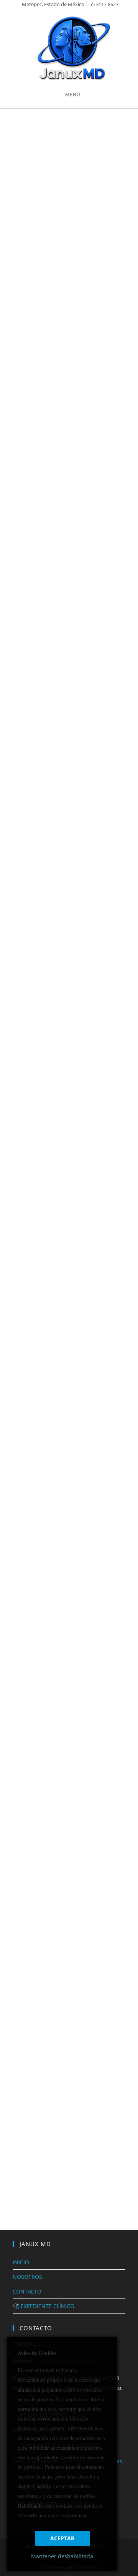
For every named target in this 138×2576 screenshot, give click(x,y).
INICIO (21, 2262)
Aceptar (62, 2538)
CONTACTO (27, 2291)
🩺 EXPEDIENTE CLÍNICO (44, 2306)
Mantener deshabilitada (62, 2556)
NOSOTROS (27, 2277)
